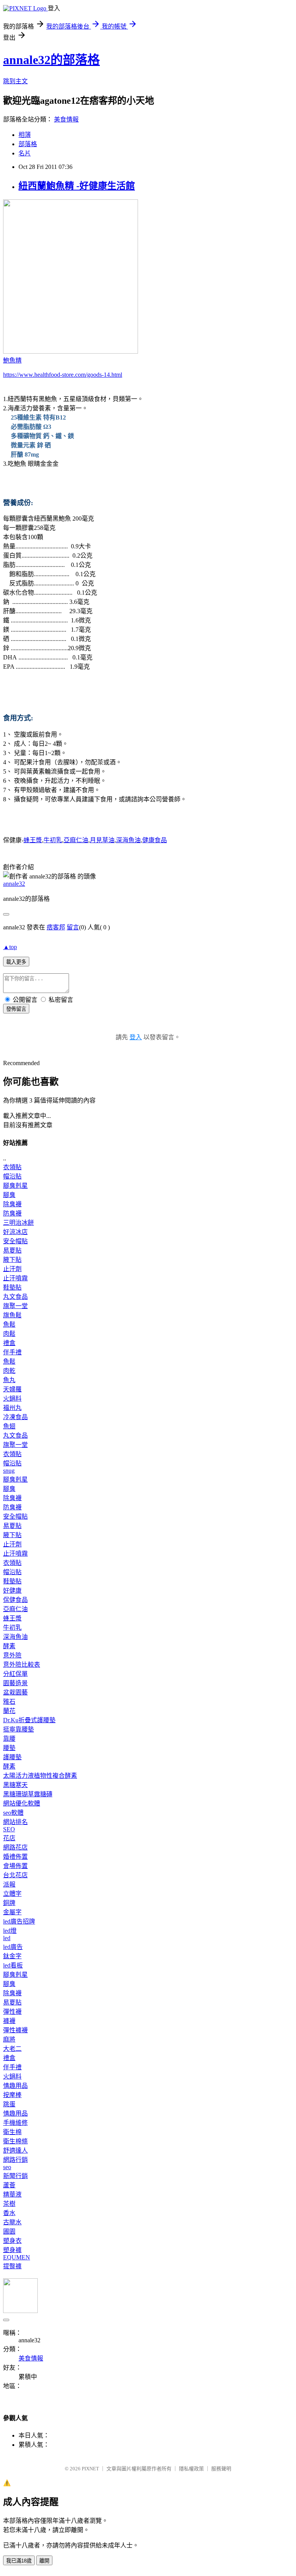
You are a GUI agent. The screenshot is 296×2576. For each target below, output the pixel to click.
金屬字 (12, 1912)
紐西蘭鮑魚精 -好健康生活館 (77, 186)
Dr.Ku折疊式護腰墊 (29, 1720)
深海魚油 (128, 840)
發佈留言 (16, 1009)
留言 (73, 927)
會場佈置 (15, 1866)
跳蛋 (9, 2104)
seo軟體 (13, 1813)
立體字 (12, 1894)
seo (7, 2167)
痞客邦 (56, 927)
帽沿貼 (12, 1176)
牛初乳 (53, 840)
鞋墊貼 (12, 1287)
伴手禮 (12, 1352)
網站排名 (15, 1822)
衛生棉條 (15, 2141)
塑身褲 (12, 2250)
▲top (10, 947)
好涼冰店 (15, 1232)
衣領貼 (12, 1167)
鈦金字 (12, 1956)
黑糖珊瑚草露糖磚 (28, 1794)
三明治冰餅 (18, 1223)
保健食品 (15, 1600)
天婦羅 (12, 1389)
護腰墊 (12, 1757)
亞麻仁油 (76, 840)
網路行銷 (15, 2160)
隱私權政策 (191, 2469)
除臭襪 (12, 1204)
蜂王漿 (33, 840)
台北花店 (15, 1875)
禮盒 (9, 1343)
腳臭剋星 (15, 1186)
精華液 (12, 2194)
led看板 (13, 1965)
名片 (25, 153)
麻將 (9, 2039)
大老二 (12, 2049)
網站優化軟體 (22, 1803)
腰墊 (9, 1748)
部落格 (28, 144)
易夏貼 (12, 1250)
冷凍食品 (15, 1417)
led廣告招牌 (19, 1921)
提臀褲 (12, 2266)
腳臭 (9, 1195)
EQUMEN (17, 2257)
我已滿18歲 (19, 2561)
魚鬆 (9, 1324)
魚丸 (9, 1380)
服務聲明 (221, 2469)
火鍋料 (12, 1398)
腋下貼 (12, 1260)
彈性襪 (12, 2012)
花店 (9, 1838)
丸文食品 (15, 1297)
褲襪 (9, 2021)
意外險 (12, 1655)
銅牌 (9, 1903)
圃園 (9, 2231)
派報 (9, 1884)
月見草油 (102, 840)
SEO (9, 1829)
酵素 (9, 1646)
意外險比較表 (22, 1665)
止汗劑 (12, 1269)
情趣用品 (15, 2086)
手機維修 (15, 2123)
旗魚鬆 (12, 1315)
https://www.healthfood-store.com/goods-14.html (63, 375)
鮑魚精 (12, 360)
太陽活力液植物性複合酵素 (40, 1776)
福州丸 (12, 1408)
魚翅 (9, 1426)
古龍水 (12, 2222)
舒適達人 (15, 2150)
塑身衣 (12, 2241)
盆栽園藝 (15, 1692)
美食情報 (66, 119)
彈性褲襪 (15, 2030)
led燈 (10, 1931)
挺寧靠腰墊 (18, 1729)
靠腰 (9, 1739)
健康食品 (155, 840)
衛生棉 (12, 2132)
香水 (9, 2213)
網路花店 (15, 1847)
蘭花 (9, 1711)
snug (9, 1471)
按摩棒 (12, 2095)
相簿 (25, 135)
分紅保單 (15, 1674)
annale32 (14, 884)
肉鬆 (9, 1334)
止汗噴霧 (15, 1278)
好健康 (12, 1591)
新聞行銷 (15, 2176)
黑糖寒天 (15, 1785)
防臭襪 (12, 1213)
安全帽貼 (15, 1241)
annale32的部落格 (51, 60)
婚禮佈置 (15, 1857)
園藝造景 (15, 1683)
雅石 (9, 1702)
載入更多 (16, 962)
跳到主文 (15, 81)
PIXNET (90, 2469)
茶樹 (9, 2204)
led (7, 1938)
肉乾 (9, 1371)
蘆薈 (9, 2185)
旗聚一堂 (15, 1306)
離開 (44, 2561)
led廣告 (13, 1947)
